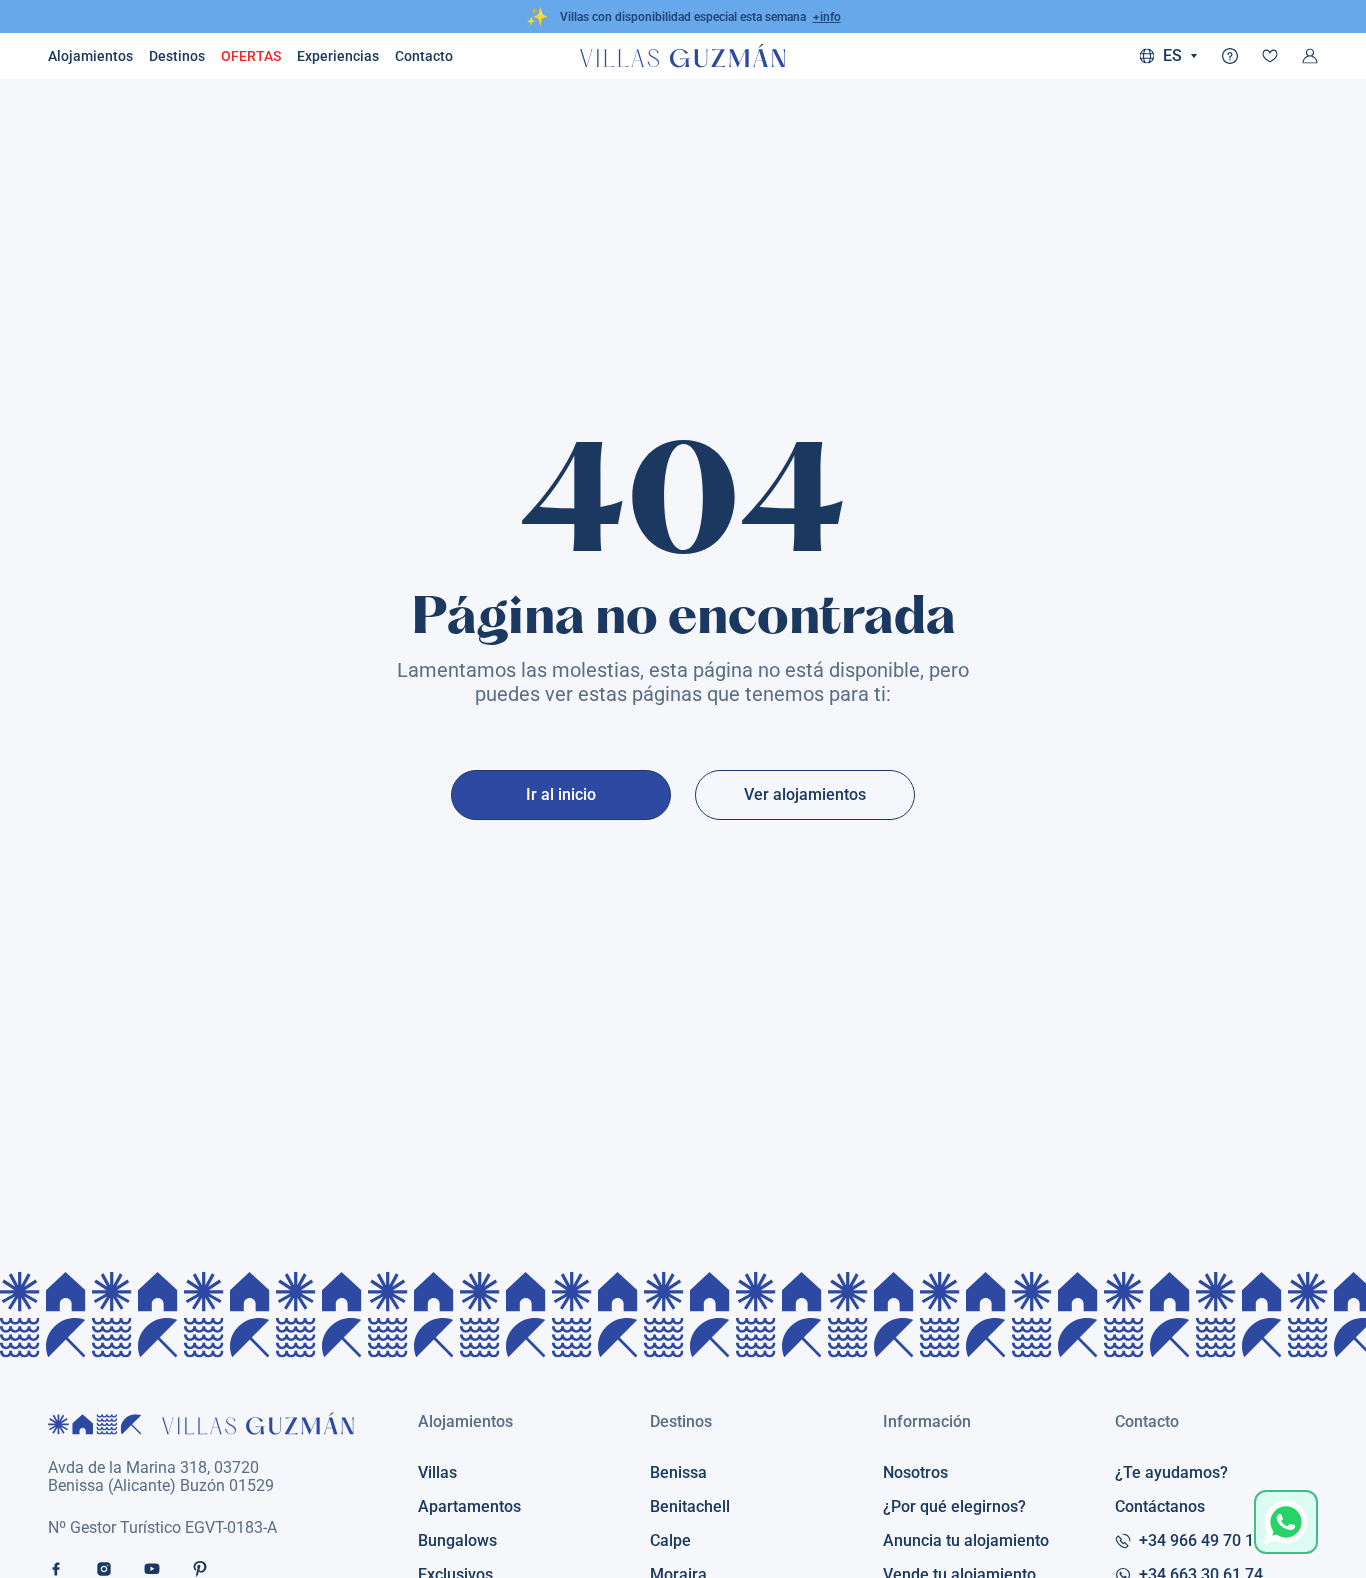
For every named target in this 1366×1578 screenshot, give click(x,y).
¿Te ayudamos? (1171, 1473)
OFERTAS (251, 56)
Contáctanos (1160, 1507)
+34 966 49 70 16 (1201, 1541)
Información (927, 1421)
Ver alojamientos (805, 794)
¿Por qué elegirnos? (954, 1507)
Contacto (1147, 1421)
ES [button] (1172, 56)
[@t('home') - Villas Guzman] (683, 56)
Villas (437, 1473)
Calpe (670, 1541)
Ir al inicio (561, 794)
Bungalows (457, 1541)
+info (827, 17)
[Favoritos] (1270, 56)
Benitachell (690, 1507)
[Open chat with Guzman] (1286, 1522)
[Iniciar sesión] (1310, 56)
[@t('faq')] (1230, 56)
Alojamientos (90, 56)
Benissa (678, 1473)
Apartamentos (469, 1507)
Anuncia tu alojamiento (966, 1541)
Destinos (177, 56)
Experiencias (338, 56)
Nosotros (915, 1473)
